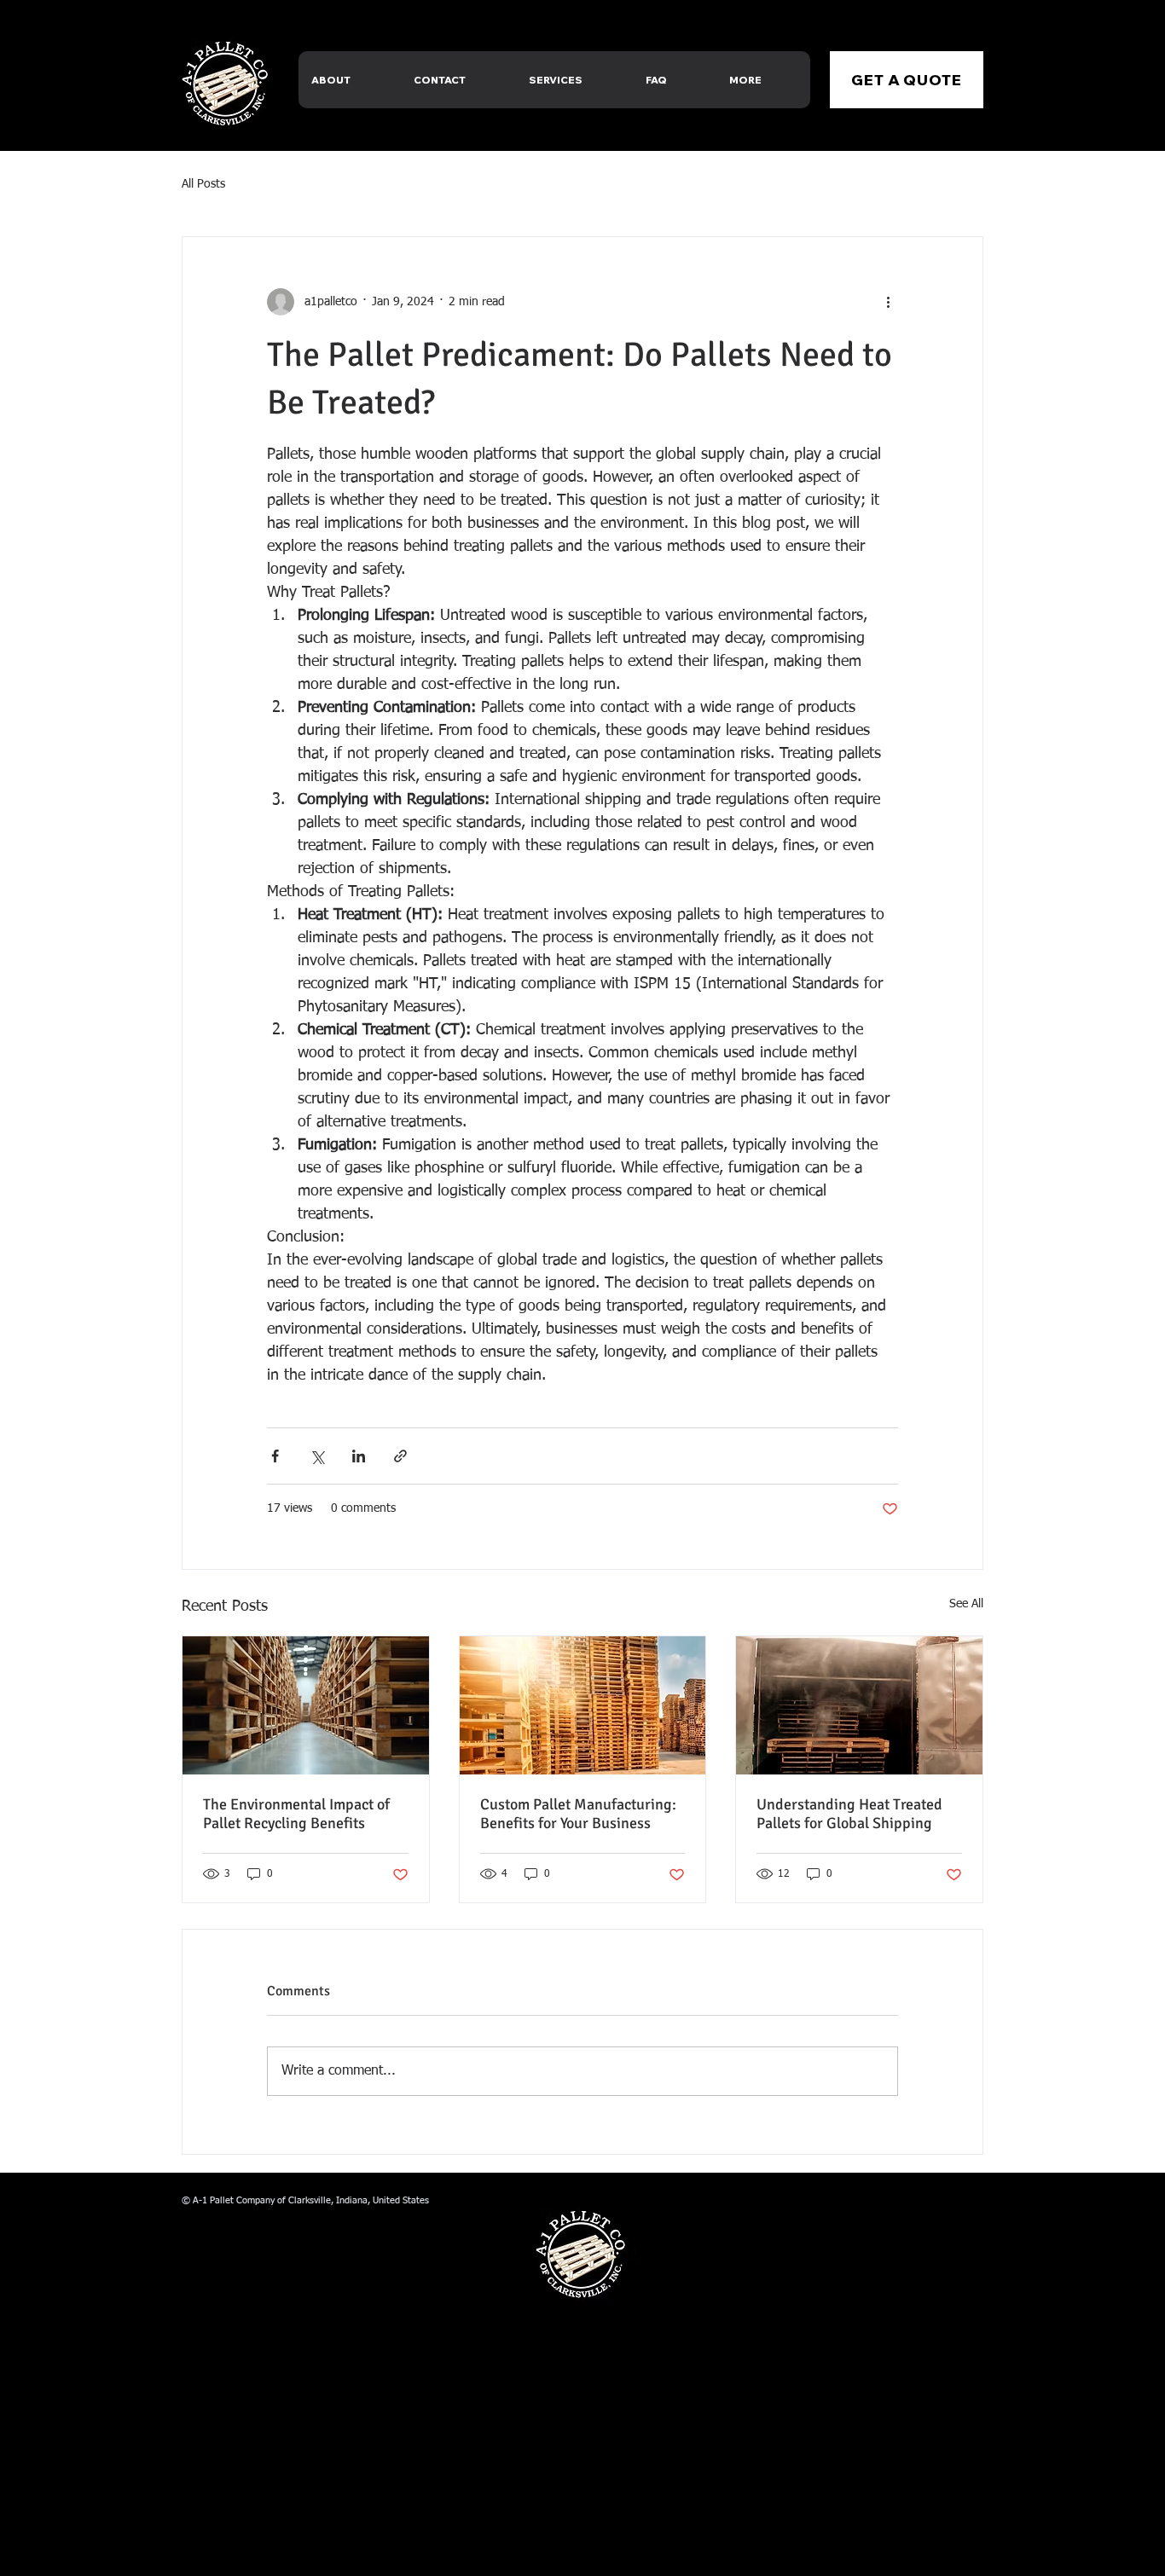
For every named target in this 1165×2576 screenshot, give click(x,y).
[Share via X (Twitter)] (317, 1456)
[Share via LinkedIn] (359, 1456)
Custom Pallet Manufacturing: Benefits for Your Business (578, 1814)
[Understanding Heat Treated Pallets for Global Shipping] (859, 1705)
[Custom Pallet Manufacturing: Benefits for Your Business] (583, 1705)
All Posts (203, 184)
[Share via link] (400, 1456)
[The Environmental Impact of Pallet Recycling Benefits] (306, 1705)
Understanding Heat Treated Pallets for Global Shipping (849, 1814)
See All (966, 1604)
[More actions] (888, 302)
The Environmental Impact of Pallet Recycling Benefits (296, 1814)
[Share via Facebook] (275, 1456)
